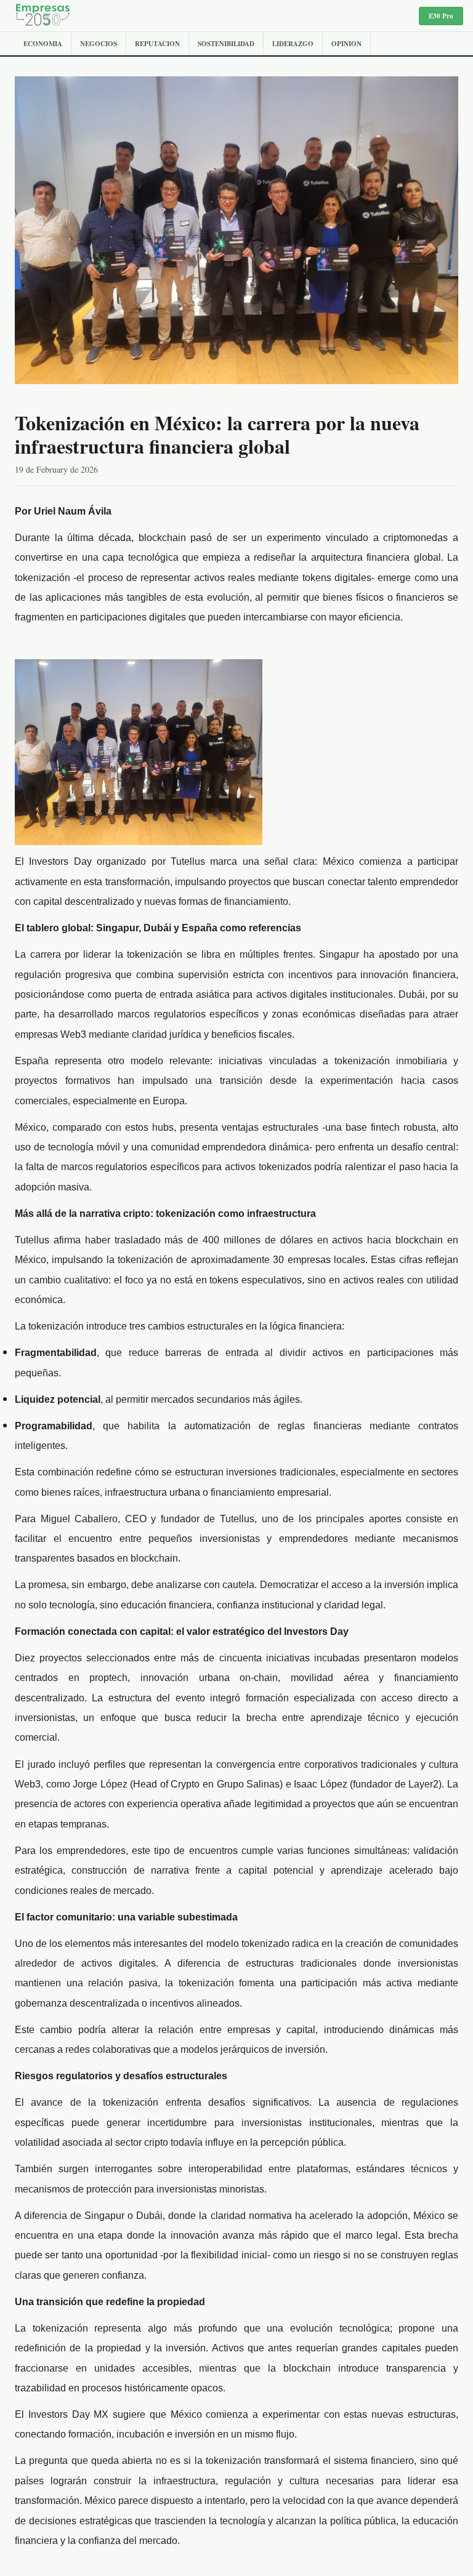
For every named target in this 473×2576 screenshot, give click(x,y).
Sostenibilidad (226, 44)
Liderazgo (293, 44)
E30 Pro (441, 16)
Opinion (346, 44)
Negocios (99, 44)
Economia (43, 44)
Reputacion (157, 44)
